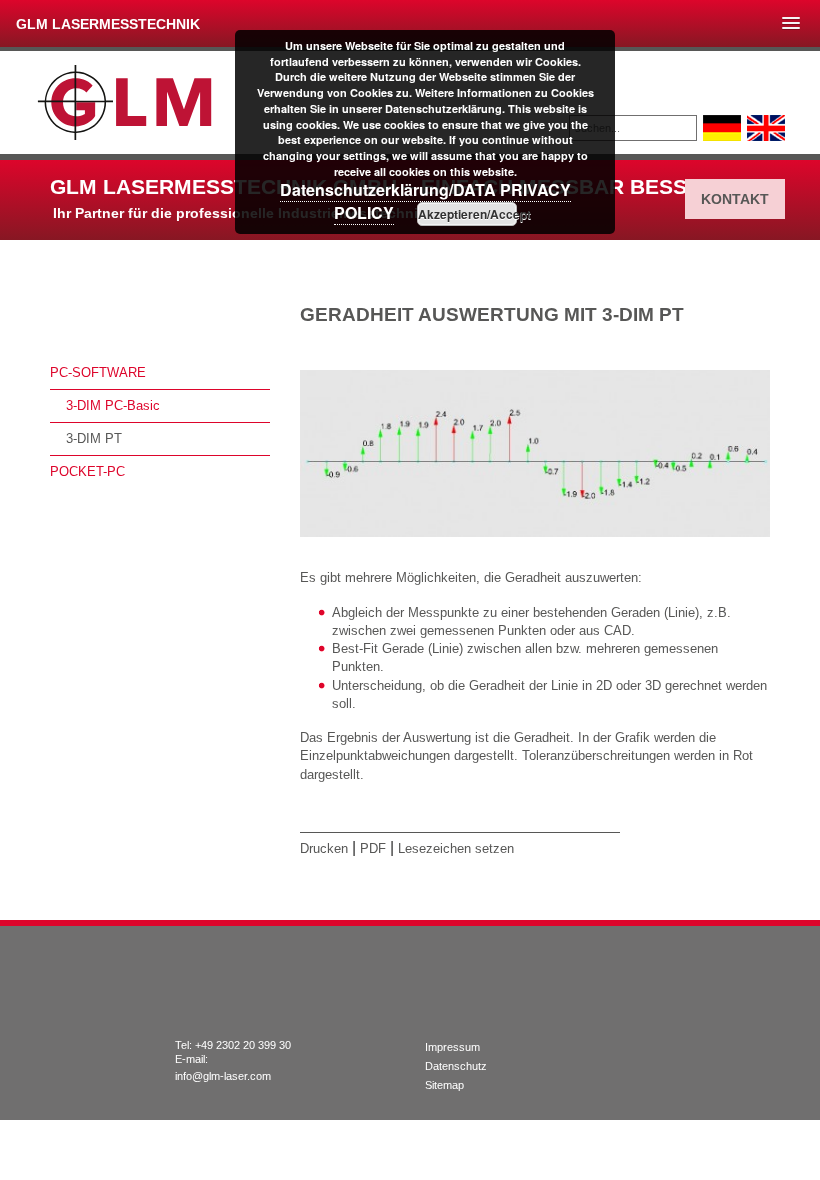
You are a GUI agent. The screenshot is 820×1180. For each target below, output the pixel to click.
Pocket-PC (87, 471)
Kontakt (735, 199)
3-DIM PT (94, 438)
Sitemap (444, 1085)
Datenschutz (456, 1066)
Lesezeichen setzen (456, 848)
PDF (373, 848)
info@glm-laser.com (223, 1076)
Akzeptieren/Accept (467, 214)
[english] (766, 128)
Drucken (324, 848)
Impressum (452, 1047)
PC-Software (98, 372)
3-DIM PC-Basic (113, 405)
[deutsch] (722, 128)
